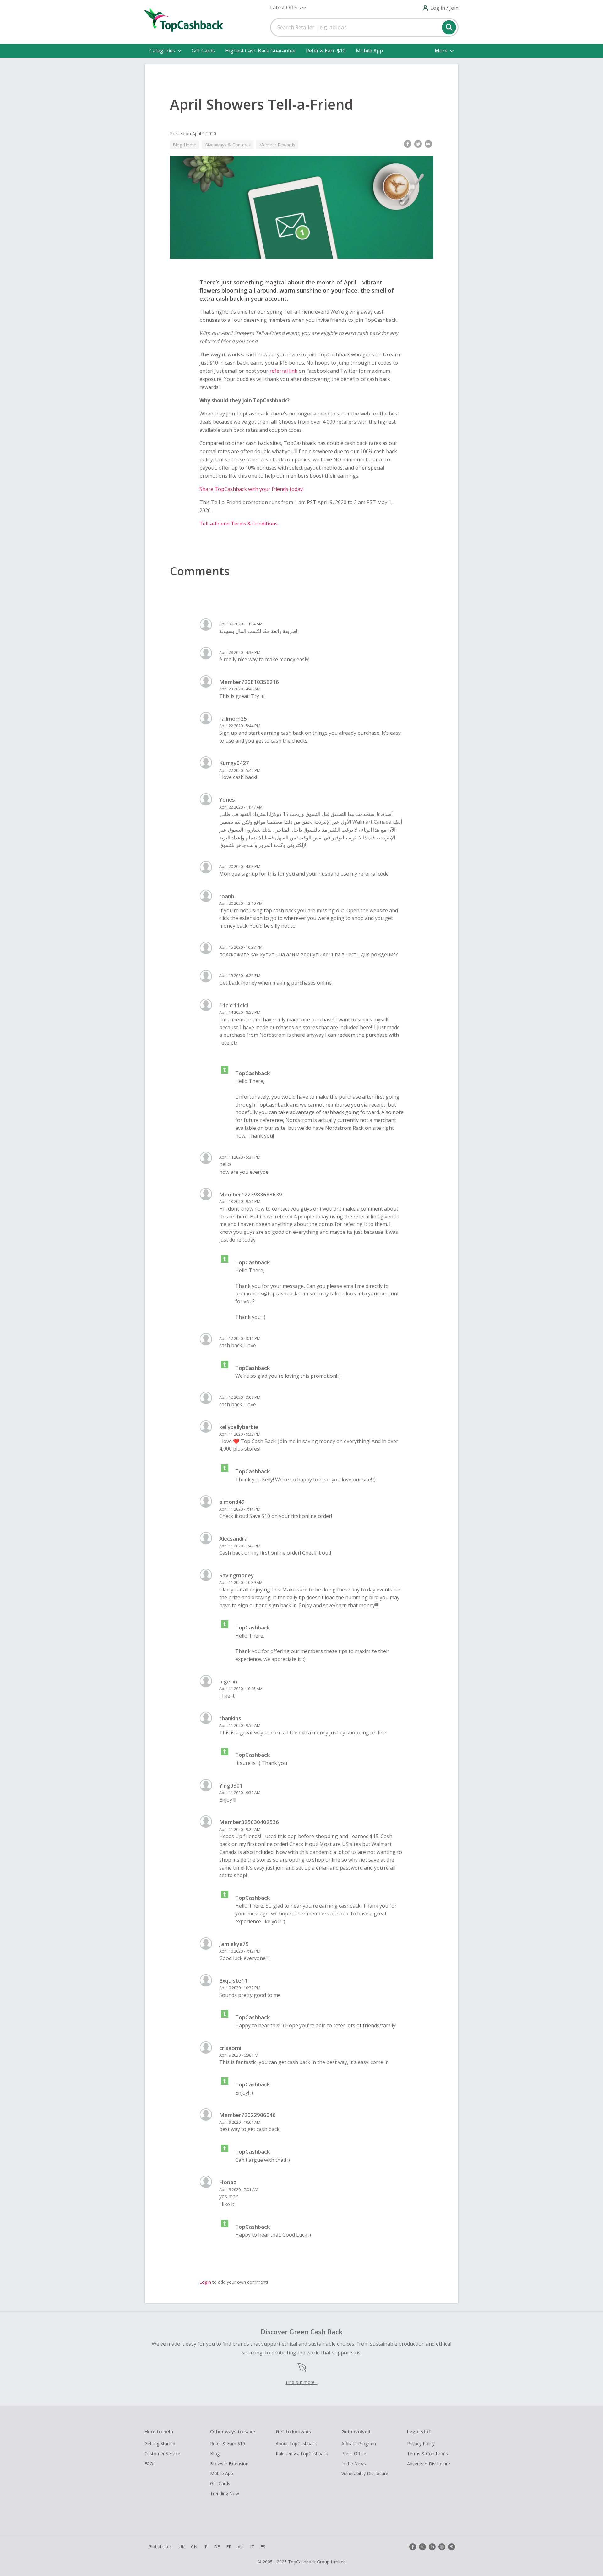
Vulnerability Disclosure (365, 2473)
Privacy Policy (421, 2444)
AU (241, 2547)
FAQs (150, 2464)
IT (252, 2547)
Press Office (354, 2454)
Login (205, 2282)
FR (229, 2547)
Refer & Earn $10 (326, 51)
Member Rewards (277, 145)
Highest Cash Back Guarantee (260, 51)
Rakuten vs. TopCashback (302, 2454)
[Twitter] (422, 2547)
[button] (288, 8)
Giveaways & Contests (228, 145)
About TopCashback (296, 2444)
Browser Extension (229, 2464)
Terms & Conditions (427, 2454)
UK (182, 2547)
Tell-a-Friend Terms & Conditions (239, 524)
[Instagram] (442, 2547)
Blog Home (185, 145)
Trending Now (225, 2494)
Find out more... (302, 2382)
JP (206, 2547)
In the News (354, 2464)
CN (194, 2547)
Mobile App (369, 51)
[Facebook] (413, 2547)
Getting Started (160, 2444)
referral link (283, 371)
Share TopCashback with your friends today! (252, 489)
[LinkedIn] (432, 2547)
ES (263, 2547)
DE (217, 2547)
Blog (215, 2454)
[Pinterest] (452, 2547)
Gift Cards (203, 51)
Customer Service (162, 2454)
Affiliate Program (359, 2444)
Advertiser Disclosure (429, 2464)
